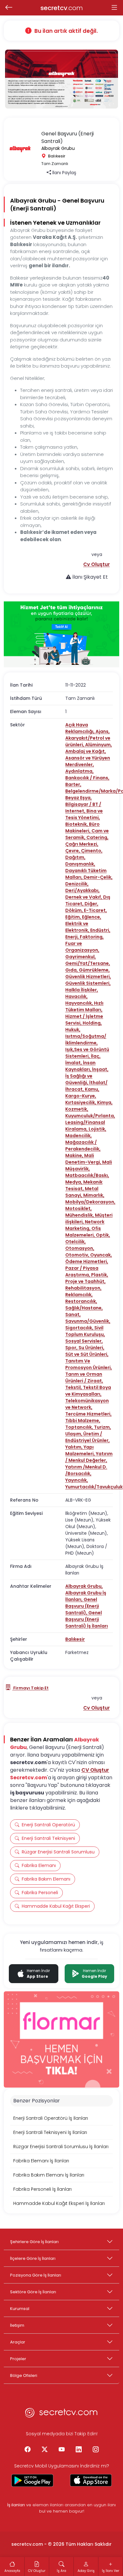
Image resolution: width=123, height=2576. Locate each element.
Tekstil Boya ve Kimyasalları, (88, 1391)
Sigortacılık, (80, 1328)
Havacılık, (76, 996)
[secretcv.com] (61, 2414)
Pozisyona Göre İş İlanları (36, 2275)
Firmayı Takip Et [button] (30, 1688)
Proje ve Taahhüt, (85, 1281)
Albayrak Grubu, (84, 1586)
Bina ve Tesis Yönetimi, (84, 814)
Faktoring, (92, 937)
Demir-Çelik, (98, 877)
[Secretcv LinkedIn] (79, 2450)
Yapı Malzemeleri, (81, 1450)
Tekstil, (74, 1387)
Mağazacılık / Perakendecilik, (83, 1146)
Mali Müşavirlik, (89, 1165)
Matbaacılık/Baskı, (87, 1175)
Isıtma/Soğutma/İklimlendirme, (86, 1040)
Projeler (18, 2359)
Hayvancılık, (80, 1003)
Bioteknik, (77, 824)
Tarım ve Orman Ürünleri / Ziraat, (84, 1377)
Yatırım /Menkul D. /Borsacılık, (86, 1470)
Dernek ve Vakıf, (84, 897)
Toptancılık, (80, 1427)
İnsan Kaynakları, (80, 1066)
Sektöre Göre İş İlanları (33, 2292)
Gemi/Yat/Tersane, (88, 963)
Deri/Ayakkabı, (82, 890)
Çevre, (73, 851)
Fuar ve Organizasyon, (82, 947)
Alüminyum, (99, 745)
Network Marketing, (85, 1225)
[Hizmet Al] (61, 634)
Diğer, (91, 904)
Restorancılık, (81, 1301)
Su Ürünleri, (91, 1348)
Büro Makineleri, (82, 827)
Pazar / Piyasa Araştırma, (82, 1271)
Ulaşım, (74, 1434)
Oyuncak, (101, 1255)
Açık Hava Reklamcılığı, (80, 728)
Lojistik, (97, 1129)
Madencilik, (79, 1136)
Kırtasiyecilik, (81, 1102)
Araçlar (18, 2342)
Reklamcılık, (79, 1295)
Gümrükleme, (94, 970)
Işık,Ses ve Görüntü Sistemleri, (87, 1053)
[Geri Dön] (9, 8)
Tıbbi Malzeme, (83, 1421)
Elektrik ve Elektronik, (78, 927)
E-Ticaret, (95, 910)
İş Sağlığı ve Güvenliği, (79, 1079)
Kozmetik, (77, 1109)
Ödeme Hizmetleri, (87, 1261)
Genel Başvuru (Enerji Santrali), (82, 1606)
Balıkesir (75, 1639)
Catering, (97, 837)
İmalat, (74, 1063)
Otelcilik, (76, 1242)
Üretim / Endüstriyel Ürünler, (88, 1437)
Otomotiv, (78, 1255)
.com (62, 8)
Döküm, (75, 910)
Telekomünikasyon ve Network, (87, 1404)
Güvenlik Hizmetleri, (88, 977)
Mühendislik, (80, 1215)
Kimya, (105, 1102)
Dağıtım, (75, 857)
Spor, (72, 1348)
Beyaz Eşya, (79, 798)
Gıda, (72, 970)
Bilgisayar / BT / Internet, (83, 808)
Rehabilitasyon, (83, 1288)
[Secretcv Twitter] (44, 2450)
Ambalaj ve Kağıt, (86, 751)
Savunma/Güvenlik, (88, 1321)
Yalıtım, (74, 1447)
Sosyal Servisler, (84, 1341)
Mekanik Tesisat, (84, 1185)
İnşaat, (100, 1069)
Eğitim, (74, 917)
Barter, (73, 784)
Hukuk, (73, 1030)
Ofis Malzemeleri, (83, 1232)
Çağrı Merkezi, (82, 844)
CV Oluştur (95, 1770)
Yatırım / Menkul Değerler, (89, 1457)
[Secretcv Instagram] (96, 2450)
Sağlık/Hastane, (84, 1308)
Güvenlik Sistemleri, (88, 983)
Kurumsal (20, 2309)
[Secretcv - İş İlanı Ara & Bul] (32, 2480)
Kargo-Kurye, (81, 1096)
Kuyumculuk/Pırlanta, (90, 1116)
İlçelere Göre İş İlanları (33, 2258)
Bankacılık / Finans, (87, 778)
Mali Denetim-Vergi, (84, 1159)
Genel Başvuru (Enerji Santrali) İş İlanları (87, 1619)
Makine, (75, 1155)
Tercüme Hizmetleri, (88, 1414)
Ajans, (103, 731)
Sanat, (73, 1315)
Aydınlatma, (79, 771)
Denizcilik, (77, 884)
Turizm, (102, 1427)
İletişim (17, 2325)
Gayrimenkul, (81, 957)
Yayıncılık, (77, 1480)
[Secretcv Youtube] (61, 2450)
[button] (97, 564)
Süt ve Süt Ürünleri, (87, 1354)
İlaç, (96, 1056)
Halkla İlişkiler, (82, 990)
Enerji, (73, 937)
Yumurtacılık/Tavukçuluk (94, 1487)
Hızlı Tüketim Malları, (84, 1006)
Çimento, (92, 851)
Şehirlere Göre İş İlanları (34, 2242)
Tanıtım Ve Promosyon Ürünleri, (89, 1364)
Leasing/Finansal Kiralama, (85, 1126)
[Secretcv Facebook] (27, 2450)
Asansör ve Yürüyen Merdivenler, (88, 761)
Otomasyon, (80, 1248)
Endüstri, (100, 930)
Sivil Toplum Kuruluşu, (85, 1331)
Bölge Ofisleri (24, 2375)
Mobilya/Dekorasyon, (90, 1202)
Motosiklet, (79, 1208)
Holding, (92, 1023)
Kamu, (92, 1089)
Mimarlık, (94, 1195)
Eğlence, (92, 917)
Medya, (74, 1182)
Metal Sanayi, (82, 1192)
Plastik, (100, 1275)
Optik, (103, 1235)
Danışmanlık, (80, 864)
